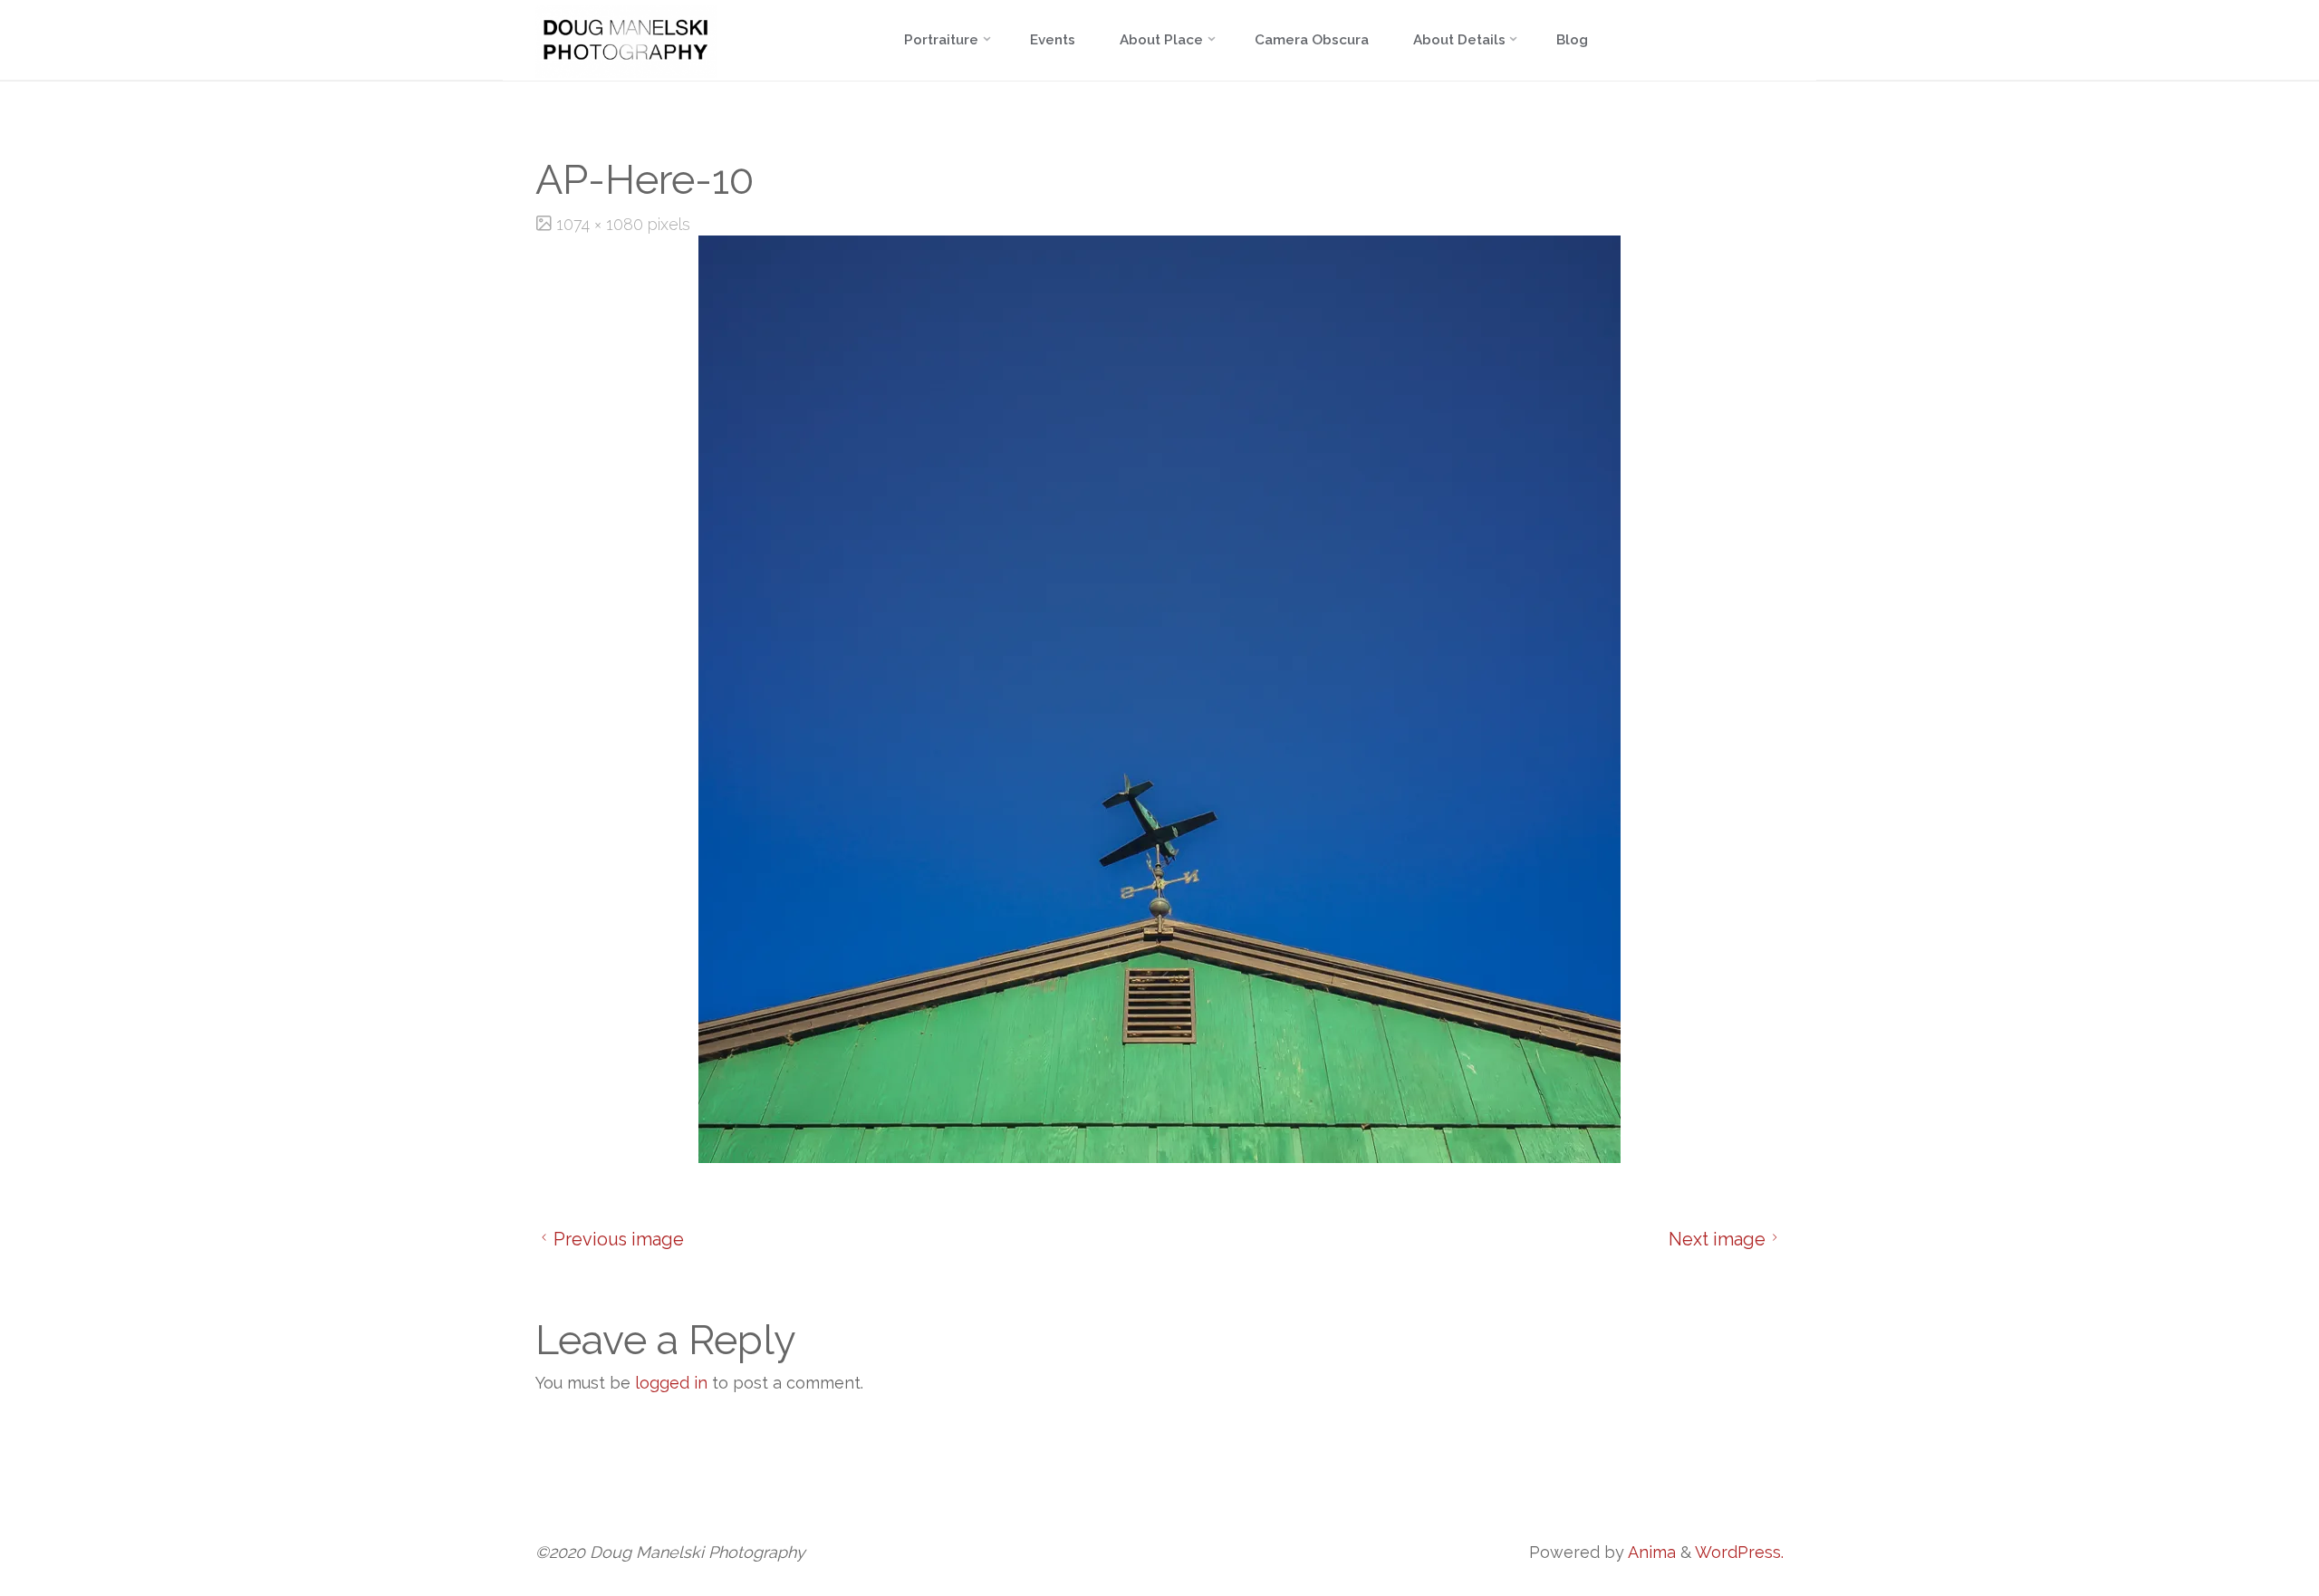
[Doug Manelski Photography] (626, 40)
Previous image (619, 1239)
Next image (1717, 1239)
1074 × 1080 (602, 224)
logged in (671, 1383)
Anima (1650, 1552)
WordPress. (1739, 1552)
